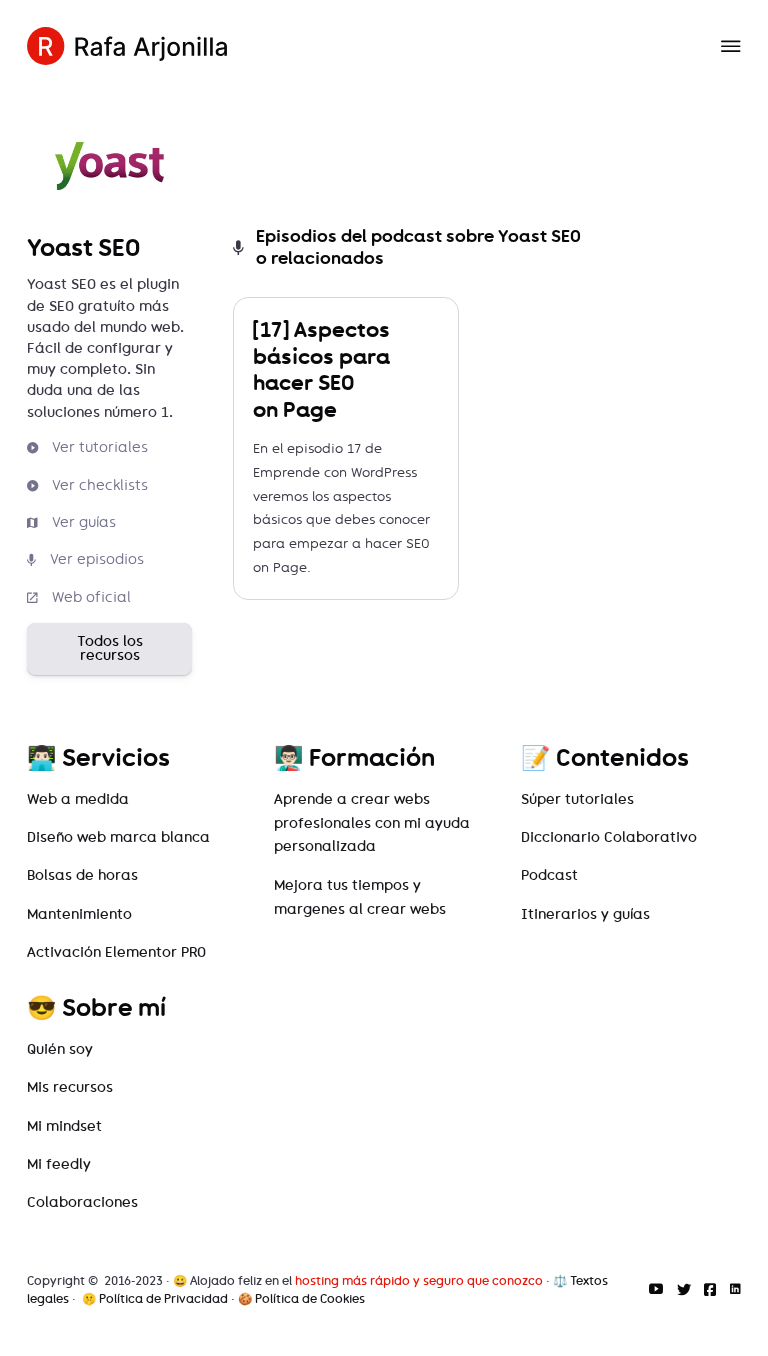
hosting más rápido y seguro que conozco (419, 1281)
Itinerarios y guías (585, 914)
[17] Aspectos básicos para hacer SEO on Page (321, 369)
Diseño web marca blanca (118, 837)
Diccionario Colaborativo (609, 837)
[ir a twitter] (684, 1290)
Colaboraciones (82, 1202)
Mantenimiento (79, 914)
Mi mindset (64, 1126)
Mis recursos (70, 1087)
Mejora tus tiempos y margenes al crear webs (360, 897)
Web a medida (78, 799)
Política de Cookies (310, 1299)
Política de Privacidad (163, 1299)
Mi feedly (59, 1164)
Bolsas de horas (82, 875)
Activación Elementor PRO (116, 952)
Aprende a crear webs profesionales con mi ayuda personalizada (372, 823)
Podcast (549, 875)
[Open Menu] (731, 46)
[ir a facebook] (710, 1290)
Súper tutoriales (577, 799)
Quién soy (60, 1049)
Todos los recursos (110, 648)
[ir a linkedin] (735, 1290)
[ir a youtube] (656, 1290)
